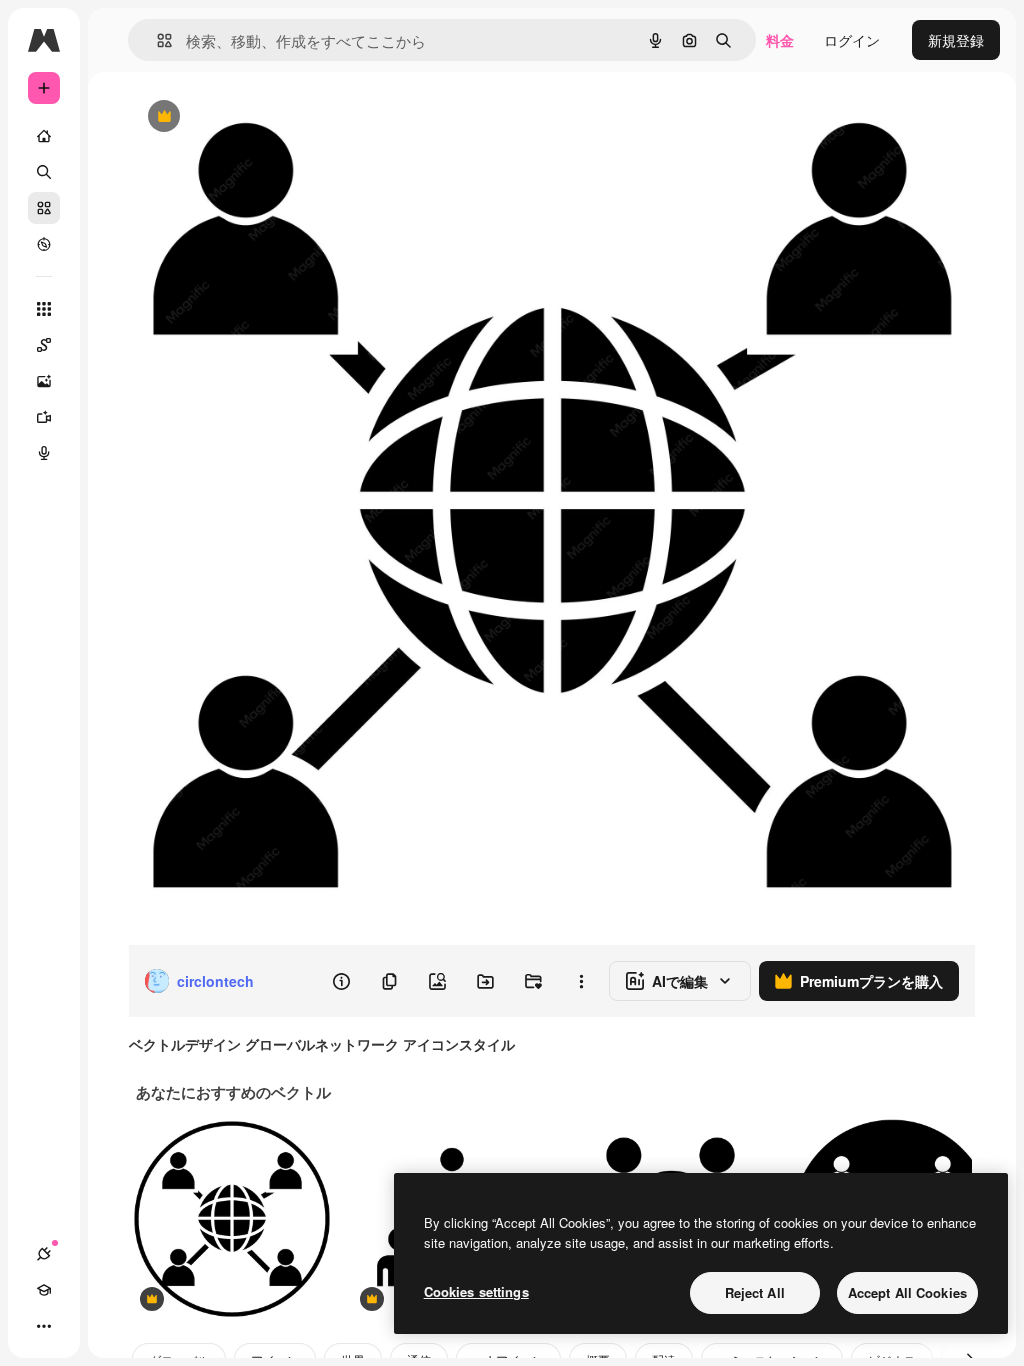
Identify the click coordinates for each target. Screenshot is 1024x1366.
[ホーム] (44, 136)
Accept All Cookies (907, 1292)
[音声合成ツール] (44, 453)
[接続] (44, 1254)
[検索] (44, 172)
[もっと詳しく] (44, 244)
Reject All (755, 1292)
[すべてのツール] (44, 309)
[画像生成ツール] (44, 381)
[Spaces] (44, 345)
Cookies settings (476, 1291)
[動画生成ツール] (44, 417)
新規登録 (956, 40)
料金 (780, 40)
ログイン (852, 40)
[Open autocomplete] (156, 40)
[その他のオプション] (581, 981)
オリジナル (265, 117)
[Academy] (44, 1290)
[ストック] (44, 208)
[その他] (44, 1326)
